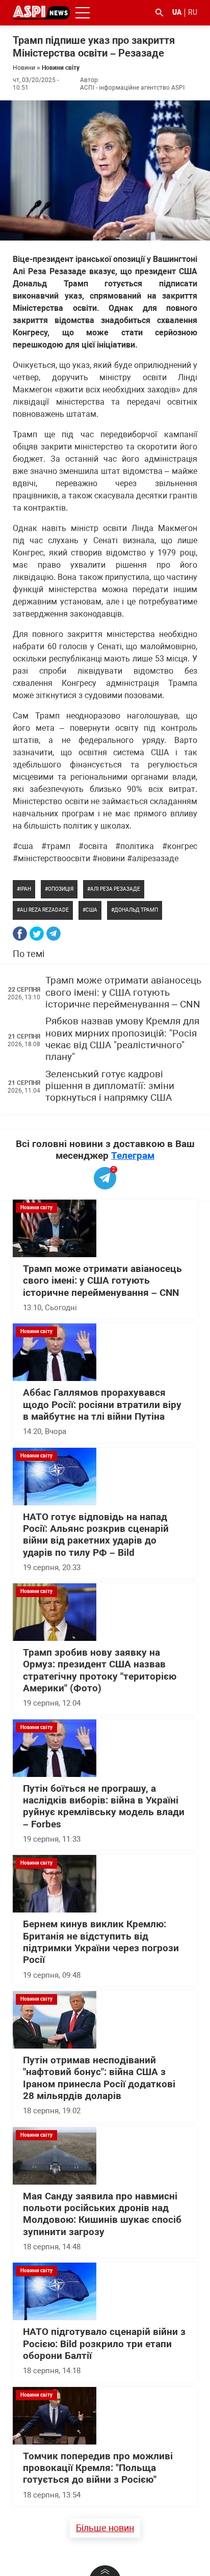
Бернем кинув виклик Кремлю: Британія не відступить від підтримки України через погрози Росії (101, 1942)
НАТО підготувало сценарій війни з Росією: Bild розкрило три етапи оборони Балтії (104, 2344)
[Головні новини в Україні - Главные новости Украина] (41, 12)
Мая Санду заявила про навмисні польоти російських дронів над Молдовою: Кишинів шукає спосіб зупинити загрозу (102, 2214)
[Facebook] (20, 934)
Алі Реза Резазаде (115, 889)
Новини (24, 68)
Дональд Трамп (136, 910)
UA (177, 12)
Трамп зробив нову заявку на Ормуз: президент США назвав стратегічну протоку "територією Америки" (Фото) (100, 1670)
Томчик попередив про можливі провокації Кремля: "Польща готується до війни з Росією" (98, 2468)
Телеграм (133, 1156)
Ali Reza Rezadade (44, 910)
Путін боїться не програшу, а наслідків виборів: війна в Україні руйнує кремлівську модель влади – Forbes (104, 1807)
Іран (25, 889)
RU (193, 12)
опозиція (61, 889)
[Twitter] (37, 934)
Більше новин (105, 2528)
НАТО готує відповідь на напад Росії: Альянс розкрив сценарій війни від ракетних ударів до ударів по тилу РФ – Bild (96, 1535)
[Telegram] (54, 934)
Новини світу (61, 68)
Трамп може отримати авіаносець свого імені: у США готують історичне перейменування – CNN (123, 992)
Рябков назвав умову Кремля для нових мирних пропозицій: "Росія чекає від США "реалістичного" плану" (122, 1039)
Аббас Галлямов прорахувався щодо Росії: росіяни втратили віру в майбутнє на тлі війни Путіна (102, 1405)
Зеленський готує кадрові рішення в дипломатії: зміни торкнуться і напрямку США (110, 1086)
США (91, 910)
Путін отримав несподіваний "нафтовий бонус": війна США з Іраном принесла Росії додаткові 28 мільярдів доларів (99, 2078)
